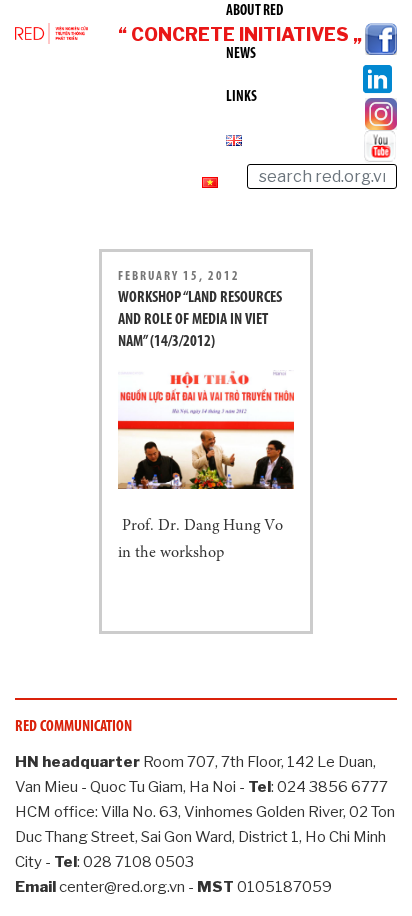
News (241, 54)
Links (241, 97)
